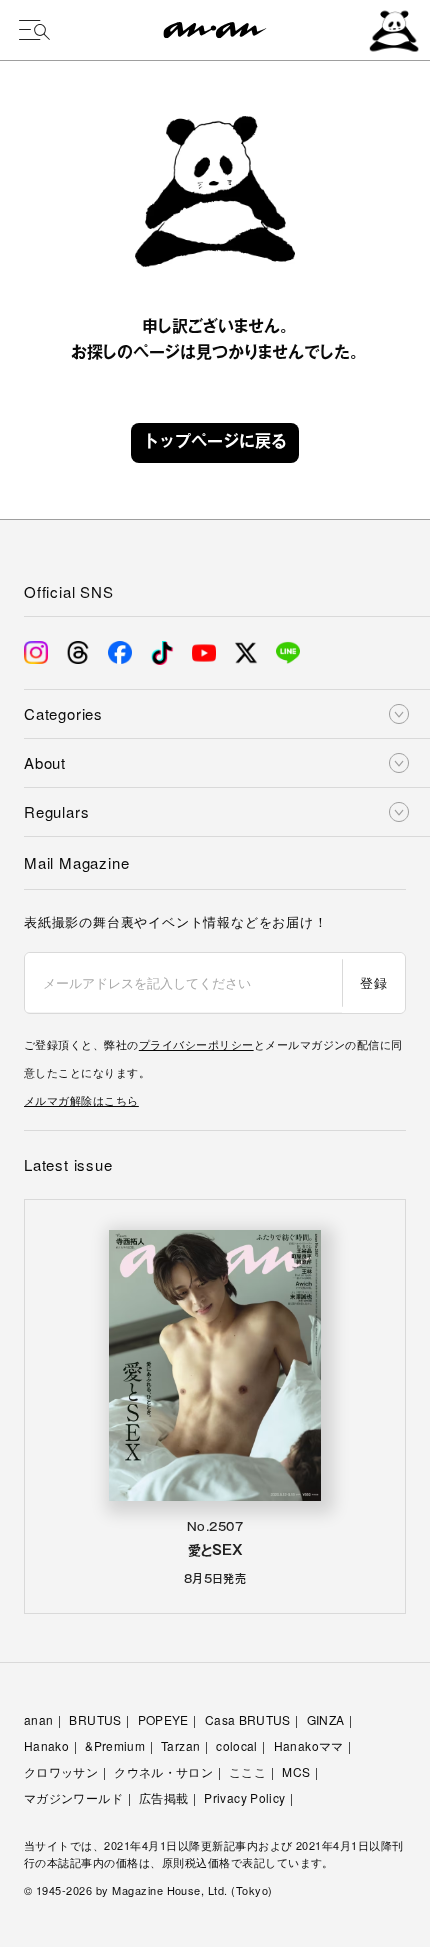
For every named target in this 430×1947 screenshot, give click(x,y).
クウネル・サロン (163, 1771)
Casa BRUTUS (248, 1719)
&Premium (115, 1745)
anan (38, 1719)
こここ (247, 1771)
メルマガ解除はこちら (81, 1100)
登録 (373, 982)
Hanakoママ (309, 1745)
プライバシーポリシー (196, 1044)
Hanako (46, 1745)
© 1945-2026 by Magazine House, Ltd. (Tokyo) (148, 1890)
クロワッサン (61, 1771)
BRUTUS (95, 1719)
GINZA (326, 1719)
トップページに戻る (215, 443)
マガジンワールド (73, 1797)
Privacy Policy (244, 1797)
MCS (296, 1771)
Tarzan (180, 1745)
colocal (237, 1745)
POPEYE (163, 1719)
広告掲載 (163, 1797)
